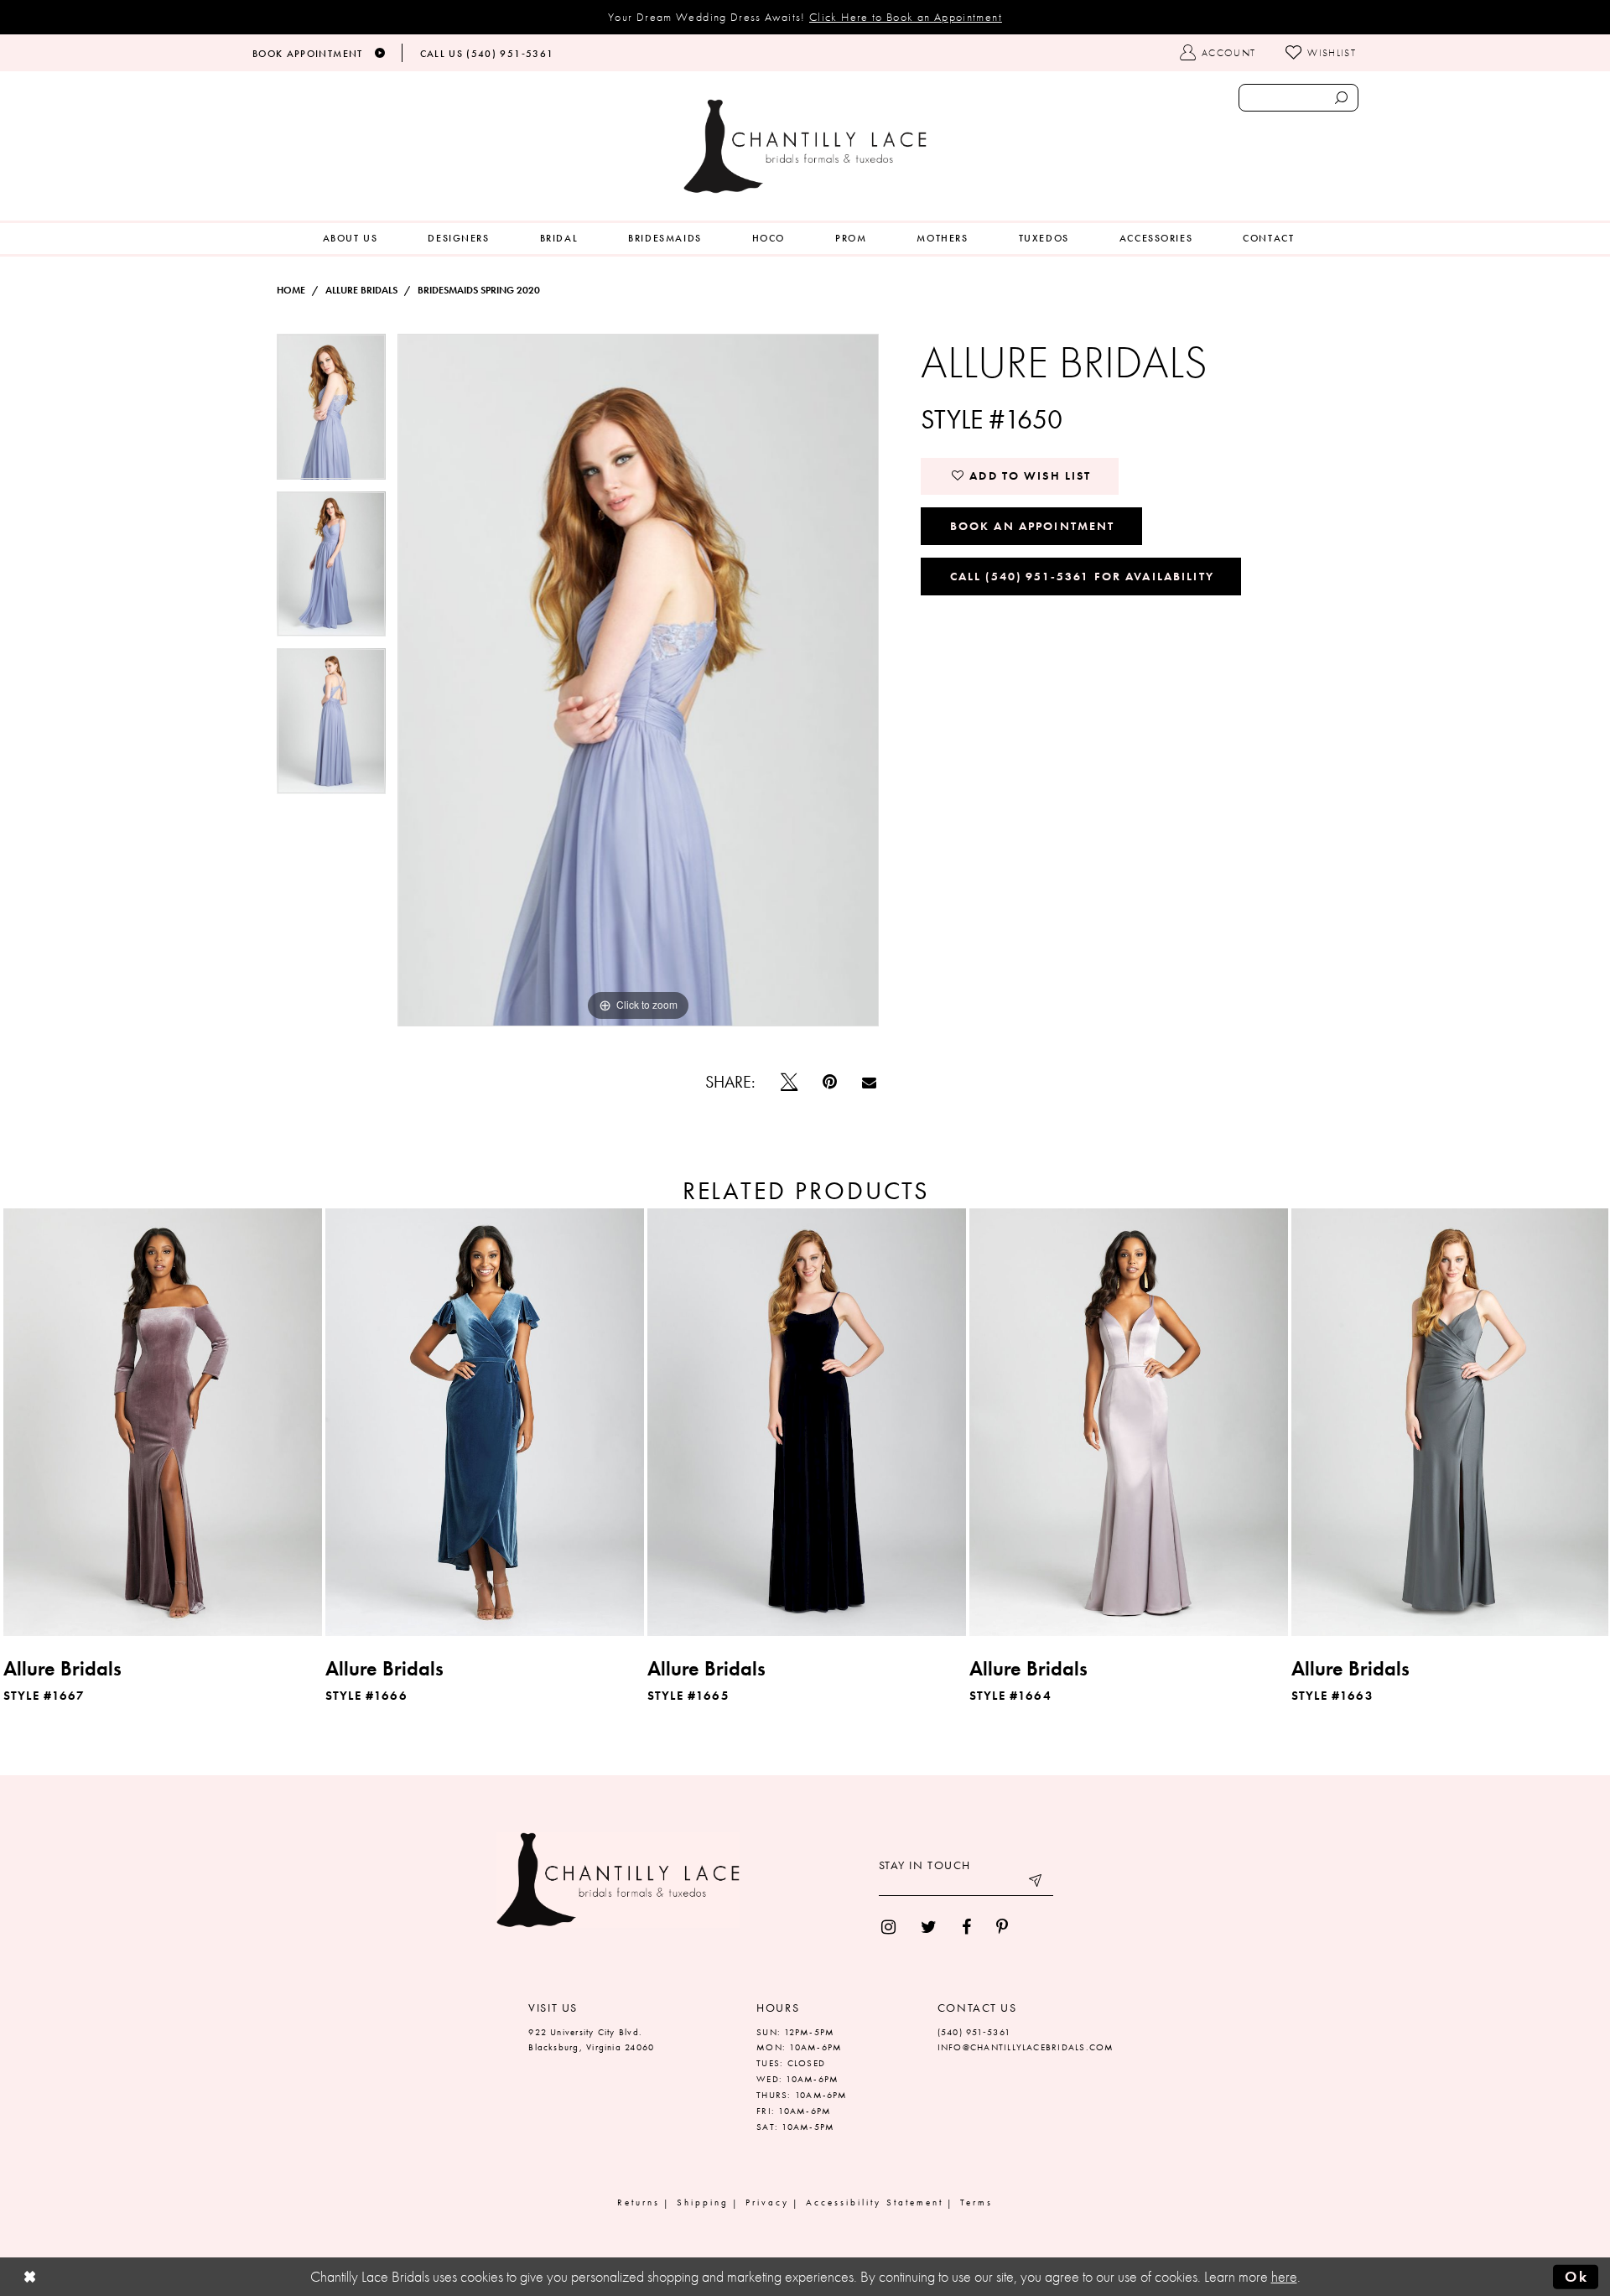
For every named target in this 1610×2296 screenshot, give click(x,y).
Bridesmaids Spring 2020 (479, 290)
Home (291, 290)
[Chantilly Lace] (805, 146)
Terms (976, 2202)
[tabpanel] (331, 413)
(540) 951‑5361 (974, 2032)
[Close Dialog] (30, 2277)
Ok (1576, 2277)
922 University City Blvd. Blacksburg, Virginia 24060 (591, 2040)
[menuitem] (351, 239)
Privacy (767, 2202)
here (1284, 2277)
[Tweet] (789, 1082)
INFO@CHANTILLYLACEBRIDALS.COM (1026, 2047)
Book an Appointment (1033, 526)
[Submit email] (1036, 1883)
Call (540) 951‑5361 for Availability (1082, 576)
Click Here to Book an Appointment (906, 17)
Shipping (703, 2202)
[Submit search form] (1341, 98)
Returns (639, 2202)
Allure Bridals (361, 290)
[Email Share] (869, 1082)
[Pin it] (830, 1082)
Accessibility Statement (875, 2202)
